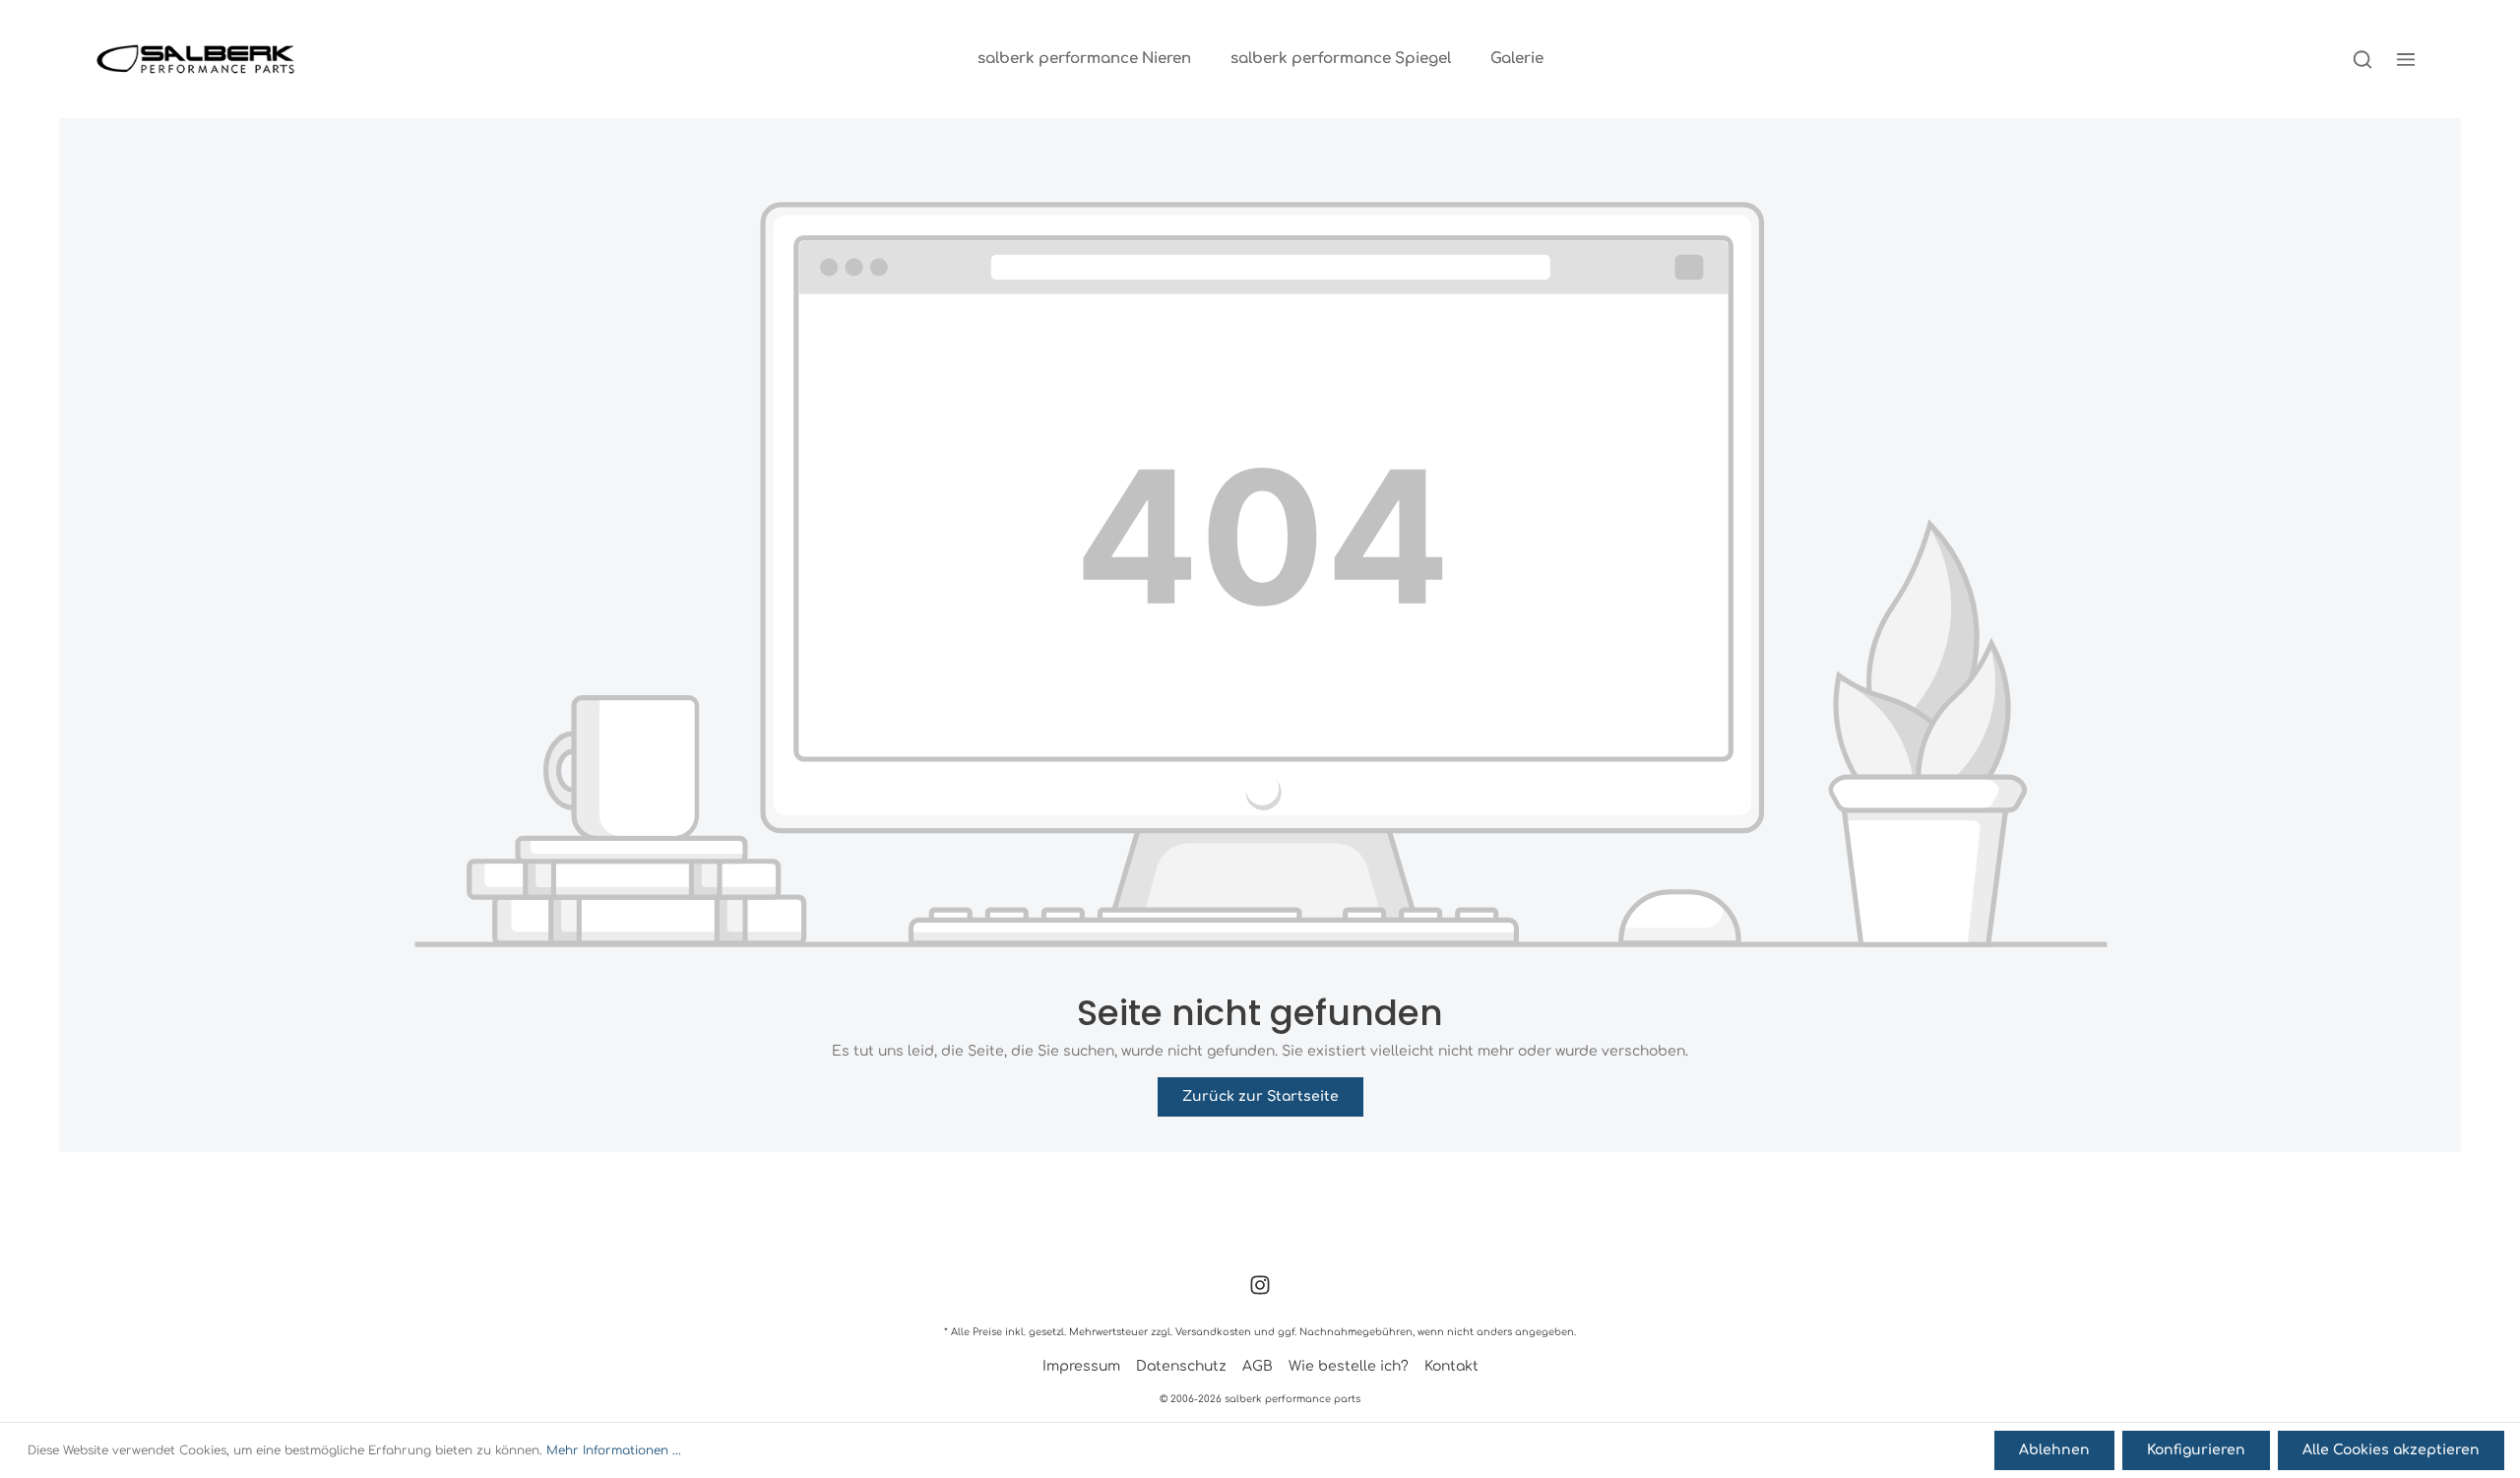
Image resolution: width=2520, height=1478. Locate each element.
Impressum (1081, 1366)
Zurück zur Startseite (1260, 1096)
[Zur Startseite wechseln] (195, 59)
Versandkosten (1213, 1332)
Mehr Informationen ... (614, 1450)
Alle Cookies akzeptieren (2391, 1450)
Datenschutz (1181, 1366)
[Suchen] (2362, 59)
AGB (1258, 1366)
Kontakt (1451, 1366)
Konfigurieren (2196, 1450)
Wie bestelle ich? (1349, 1366)
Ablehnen (2054, 1450)
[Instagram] (1260, 1291)
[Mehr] (2406, 59)
